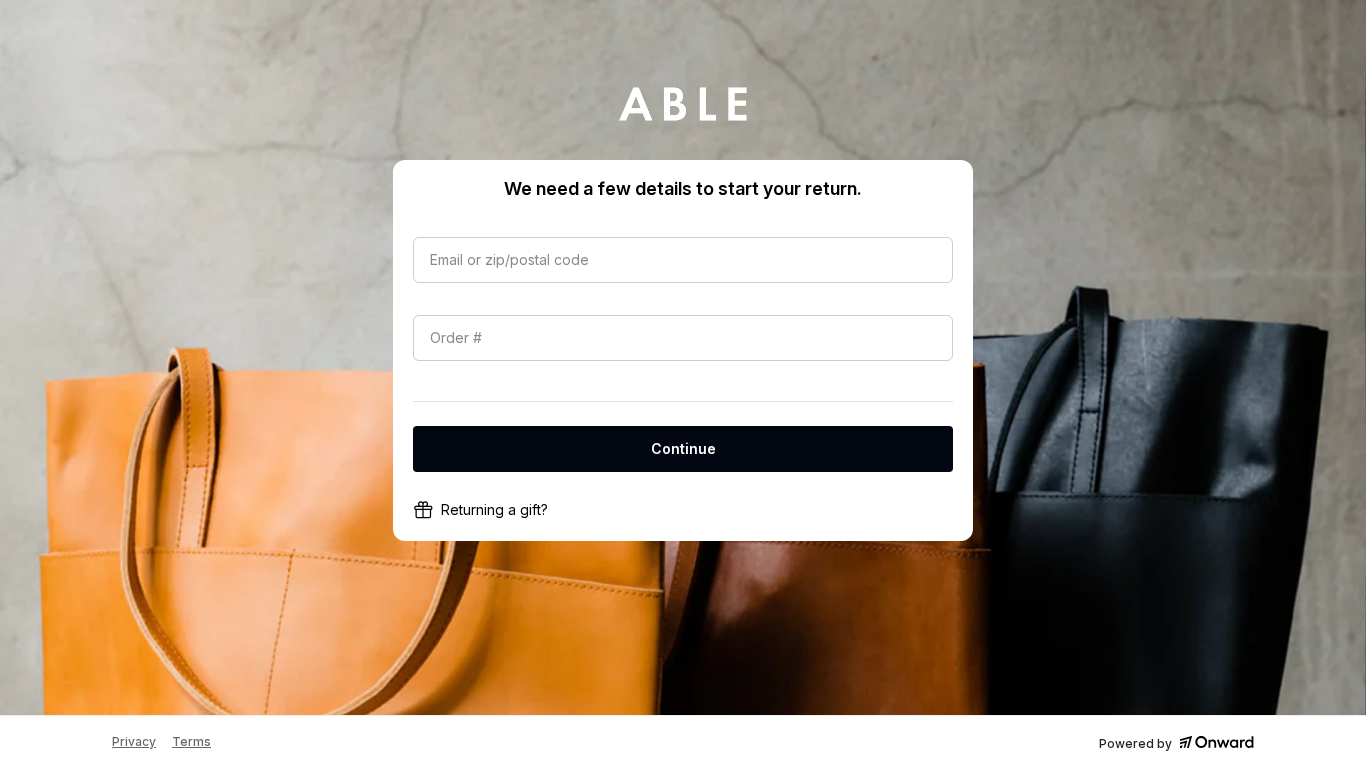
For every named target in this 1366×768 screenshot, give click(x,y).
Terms (191, 741)
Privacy (134, 741)
